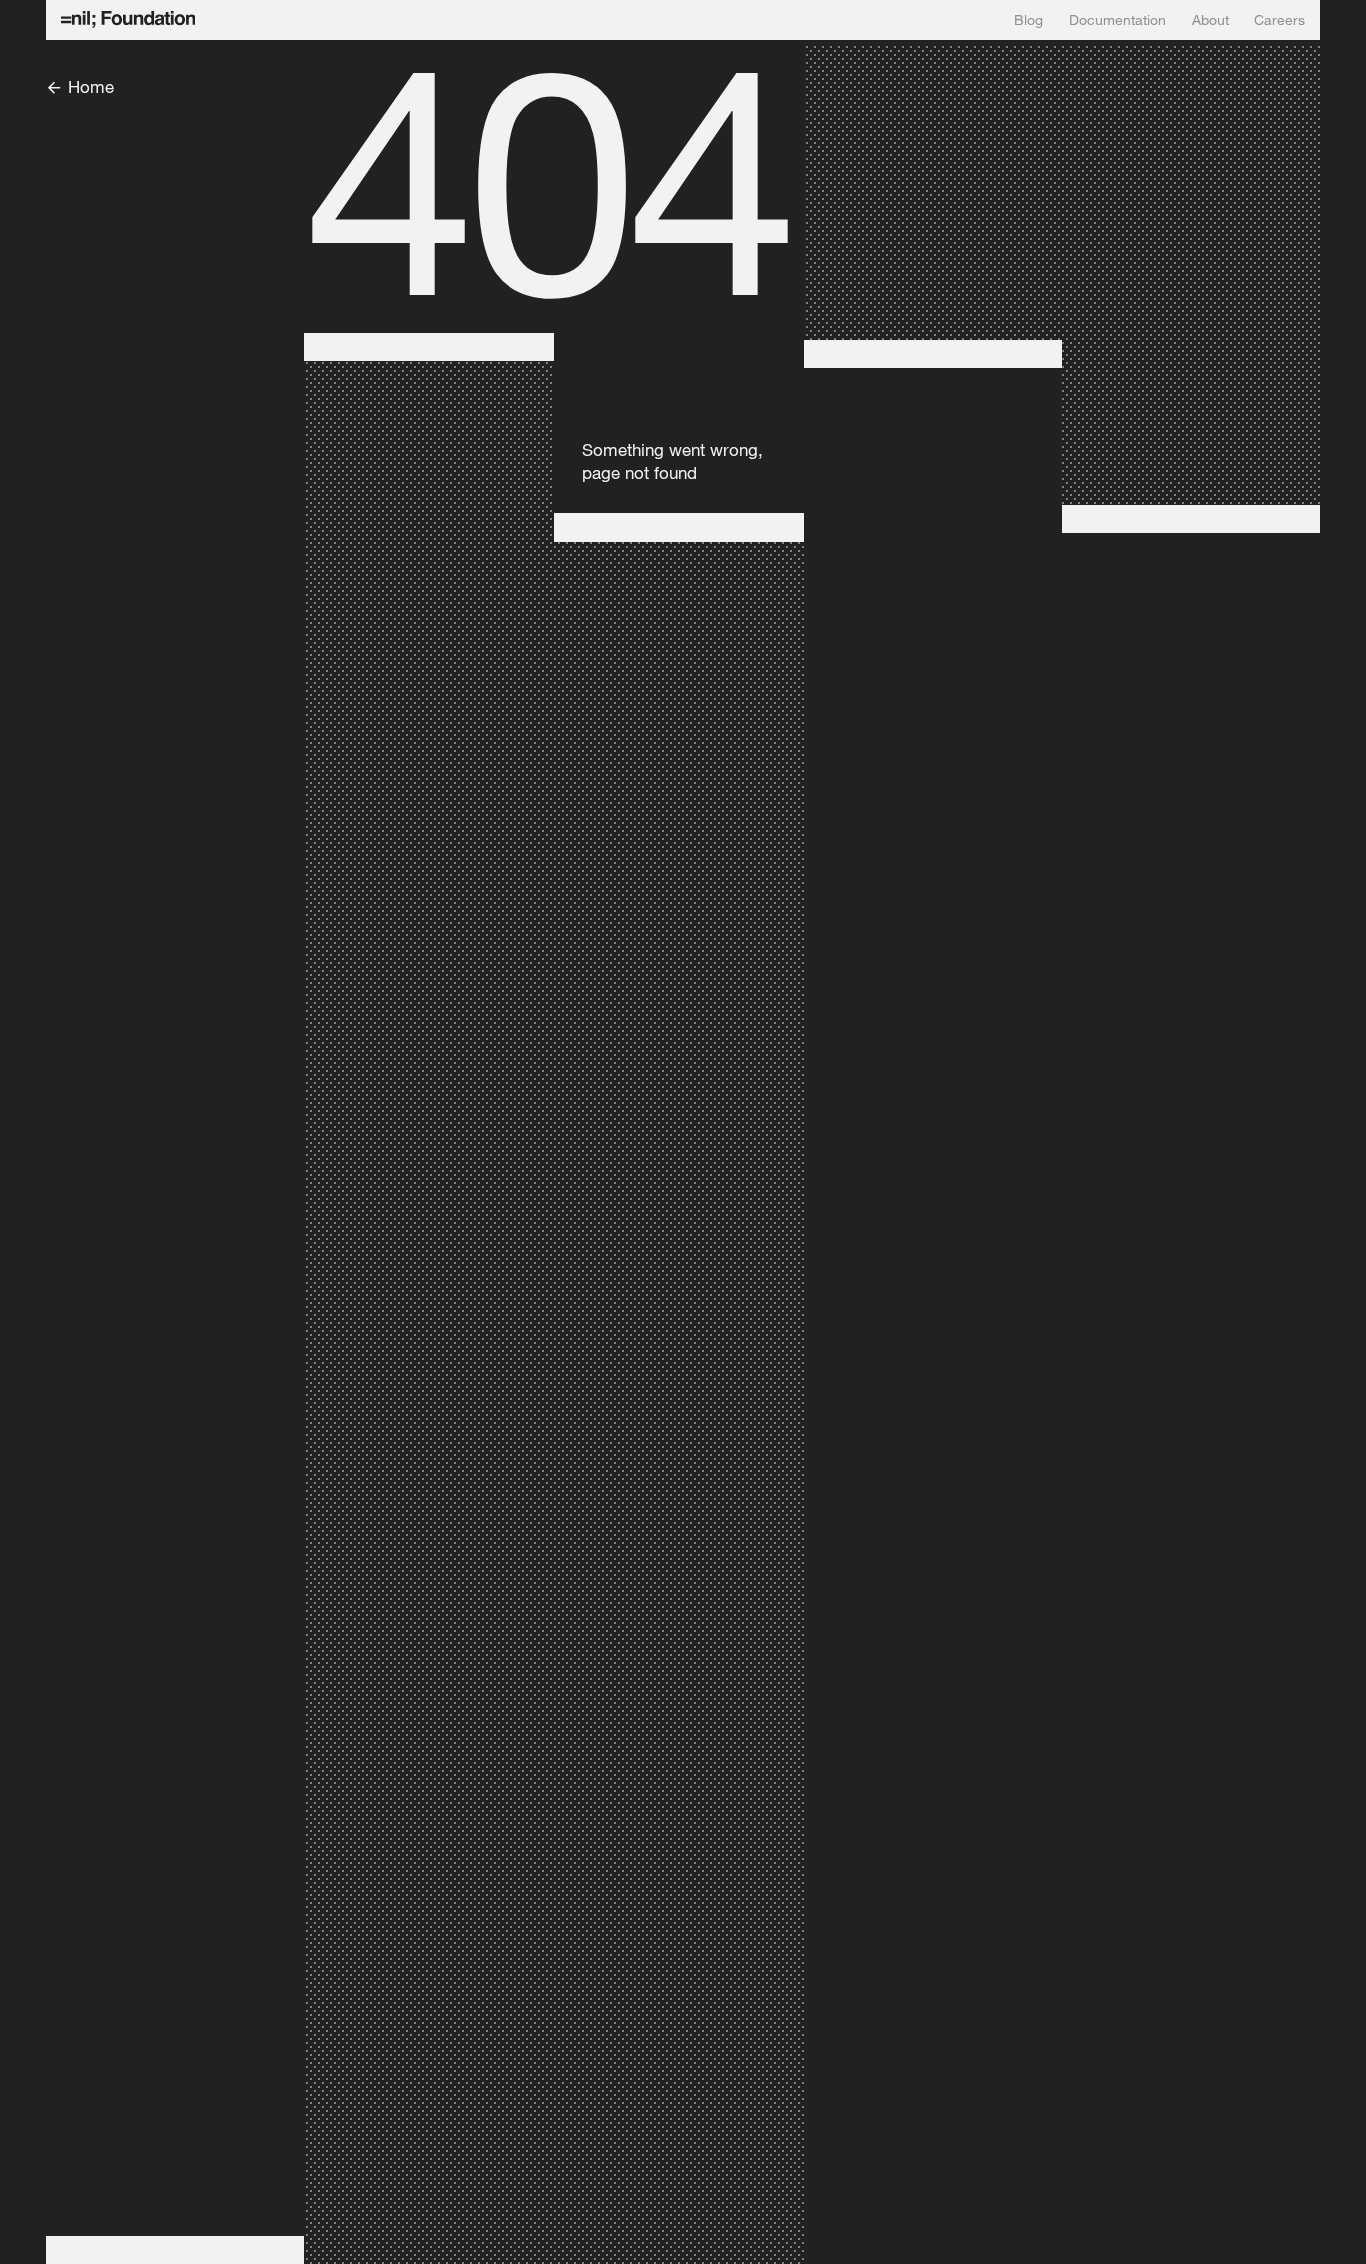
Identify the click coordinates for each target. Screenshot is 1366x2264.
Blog (1028, 20)
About (1210, 20)
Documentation (1117, 20)
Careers (1279, 20)
